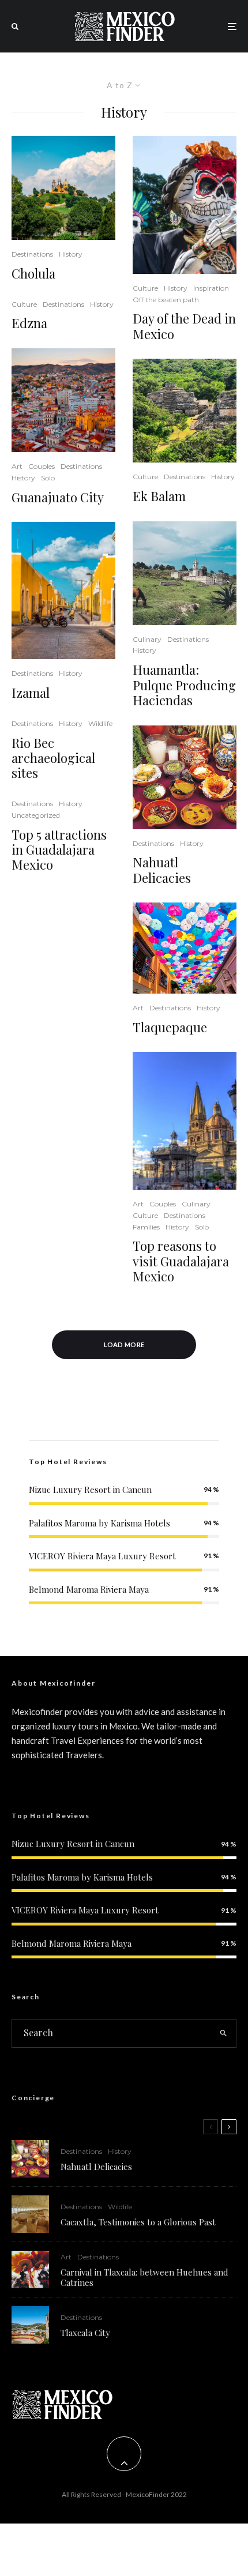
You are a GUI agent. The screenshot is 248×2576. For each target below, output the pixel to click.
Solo (48, 478)
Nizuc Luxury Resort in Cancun (90, 1490)
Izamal (31, 693)
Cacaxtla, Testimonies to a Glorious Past (138, 2222)
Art (17, 466)
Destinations (32, 254)
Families (146, 1227)
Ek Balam (159, 496)
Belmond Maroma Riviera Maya (89, 1589)
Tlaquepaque (170, 1027)
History (71, 254)
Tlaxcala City (85, 2333)
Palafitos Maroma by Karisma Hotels (99, 1523)
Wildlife (100, 723)
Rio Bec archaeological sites (53, 758)
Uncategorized (36, 815)
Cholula (33, 273)
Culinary (147, 639)
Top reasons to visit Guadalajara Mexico (181, 1261)
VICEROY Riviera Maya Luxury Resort (102, 1556)
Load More (124, 1345)
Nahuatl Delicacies (162, 870)
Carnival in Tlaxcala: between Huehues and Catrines (144, 2277)
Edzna (29, 323)
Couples (42, 466)
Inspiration (211, 288)
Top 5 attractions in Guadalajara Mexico (59, 850)
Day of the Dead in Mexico (184, 326)
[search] (224, 2033)
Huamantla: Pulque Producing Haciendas (184, 685)
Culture (24, 304)
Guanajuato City (58, 497)
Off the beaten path (166, 300)
